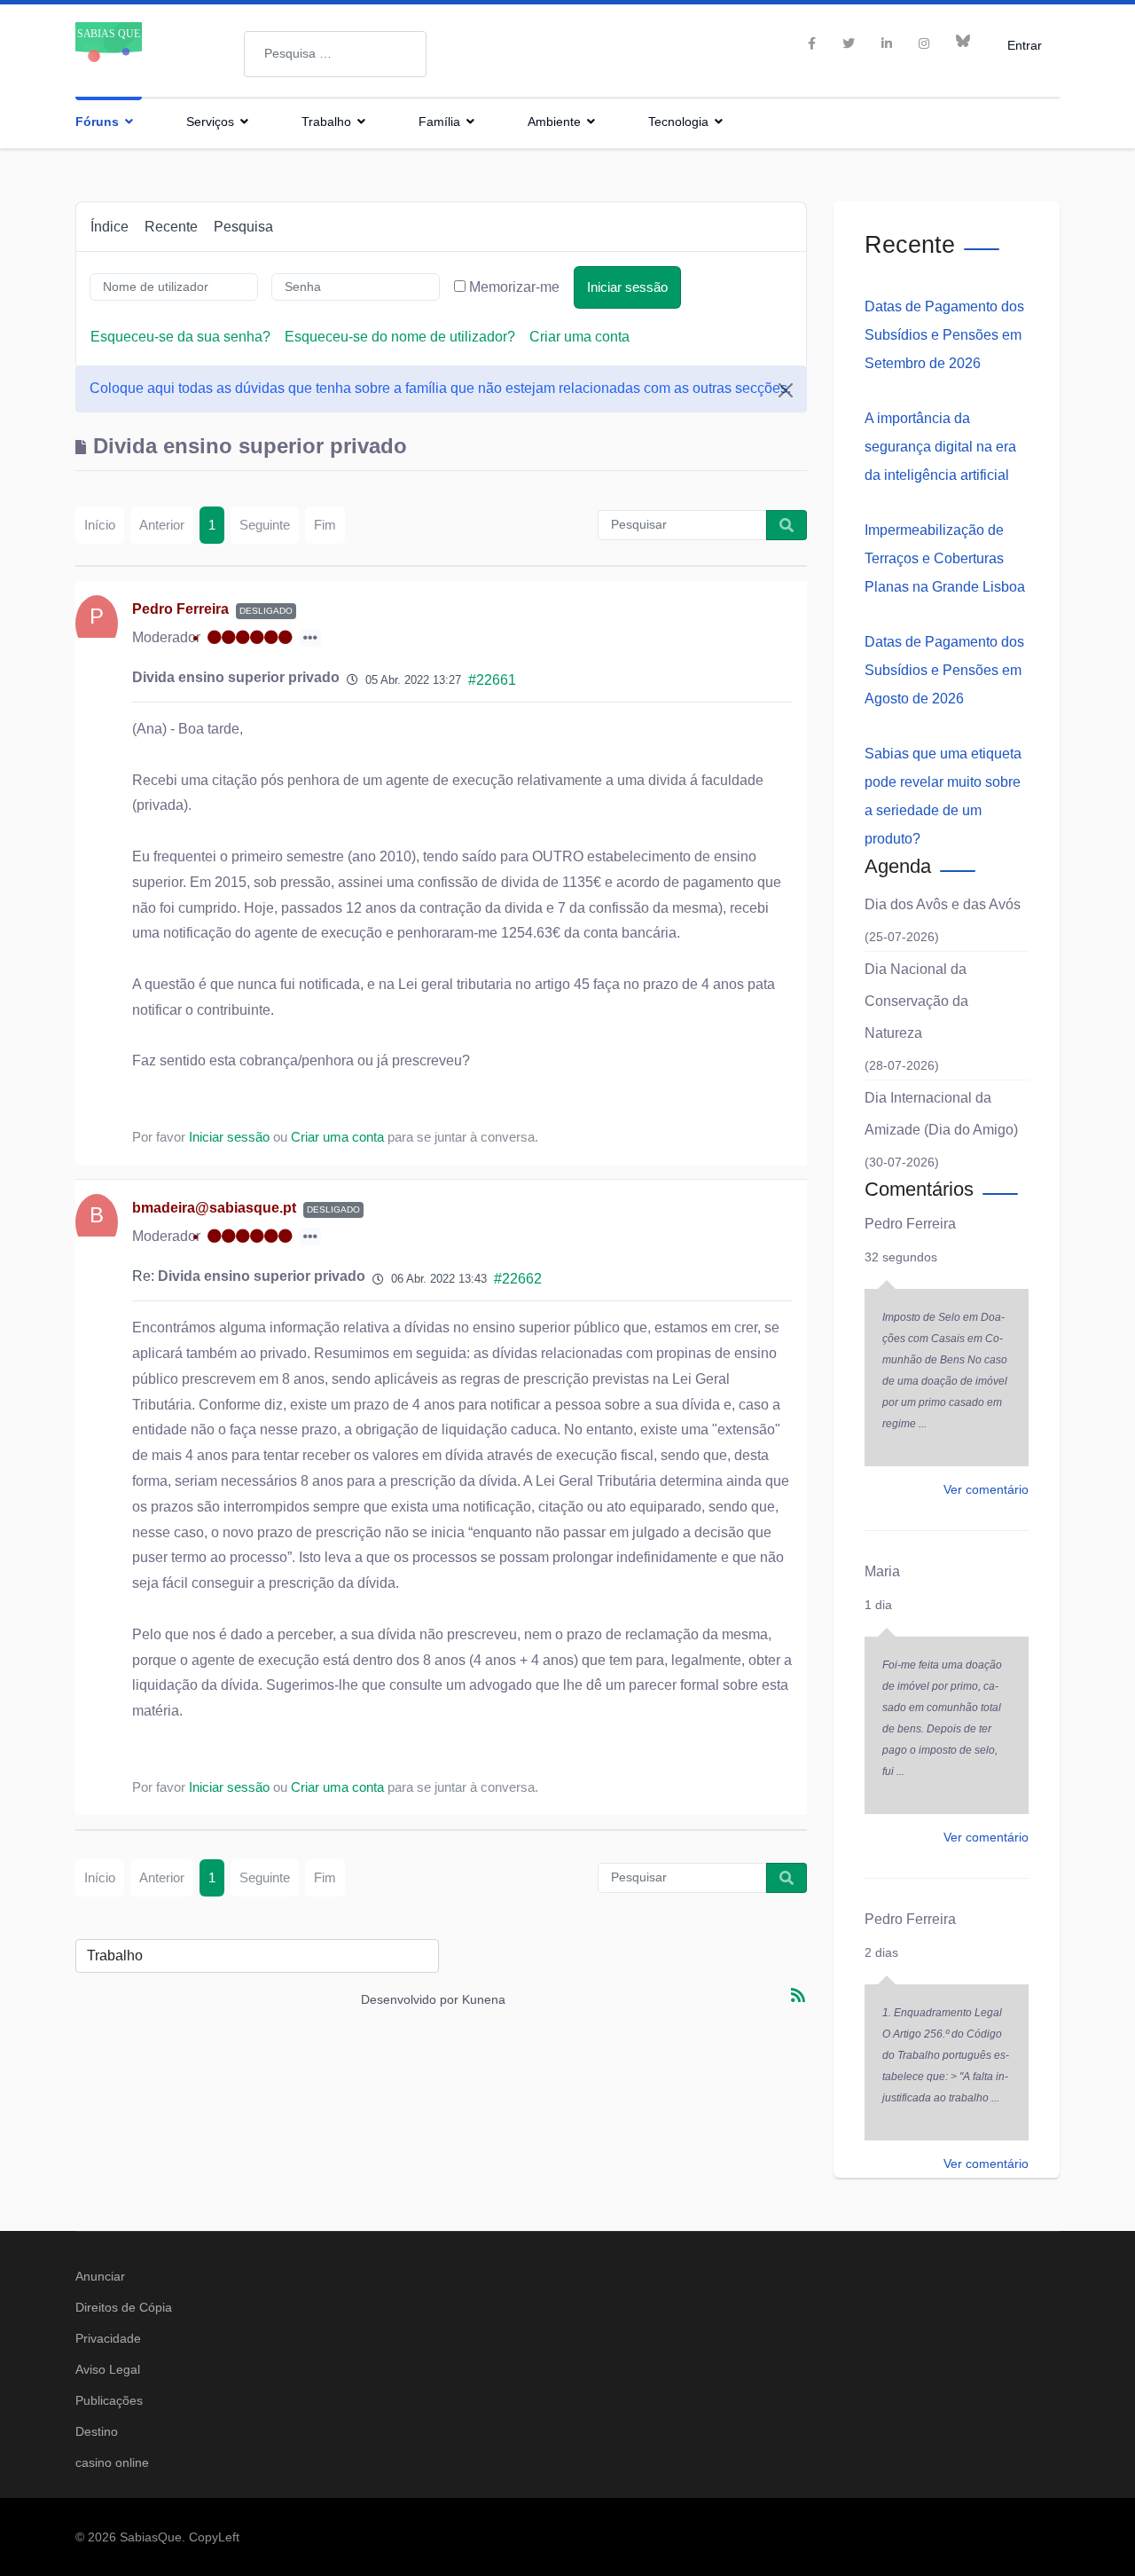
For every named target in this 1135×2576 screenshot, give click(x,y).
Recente (171, 227)
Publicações (109, 2400)
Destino (97, 2431)
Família (439, 122)
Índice (110, 227)
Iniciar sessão (627, 287)
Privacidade (108, 2338)
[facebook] (812, 43)
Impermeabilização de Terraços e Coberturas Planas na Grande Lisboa (945, 558)
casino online (112, 2462)
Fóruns (97, 122)
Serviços (210, 122)
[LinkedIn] (887, 43)
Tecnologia (678, 122)
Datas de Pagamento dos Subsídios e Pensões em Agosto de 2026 (944, 670)
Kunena (484, 1999)
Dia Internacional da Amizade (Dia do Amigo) (941, 1114)
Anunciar (100, 2276)
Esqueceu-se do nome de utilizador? (400, 337)
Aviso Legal (108, 2369)
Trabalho (326, 122)
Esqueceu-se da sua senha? (180, 337)
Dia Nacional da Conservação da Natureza (916, 1001)
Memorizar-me (514, 287)
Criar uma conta (579, 337)
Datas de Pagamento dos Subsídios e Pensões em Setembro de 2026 (944, 335)
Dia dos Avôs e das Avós (943, 904)
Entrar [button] (1025, 45)
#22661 (492, 680)
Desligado (266, 611)
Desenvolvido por (410, 1999)
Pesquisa (243, 227)
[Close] (786, 390)
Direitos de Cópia (124, 2307)
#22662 (518, 1279)
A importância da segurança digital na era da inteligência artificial (940, 447)
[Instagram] (924, 43)
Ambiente (554, 122)
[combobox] (335, 54)
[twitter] (849, 43)
